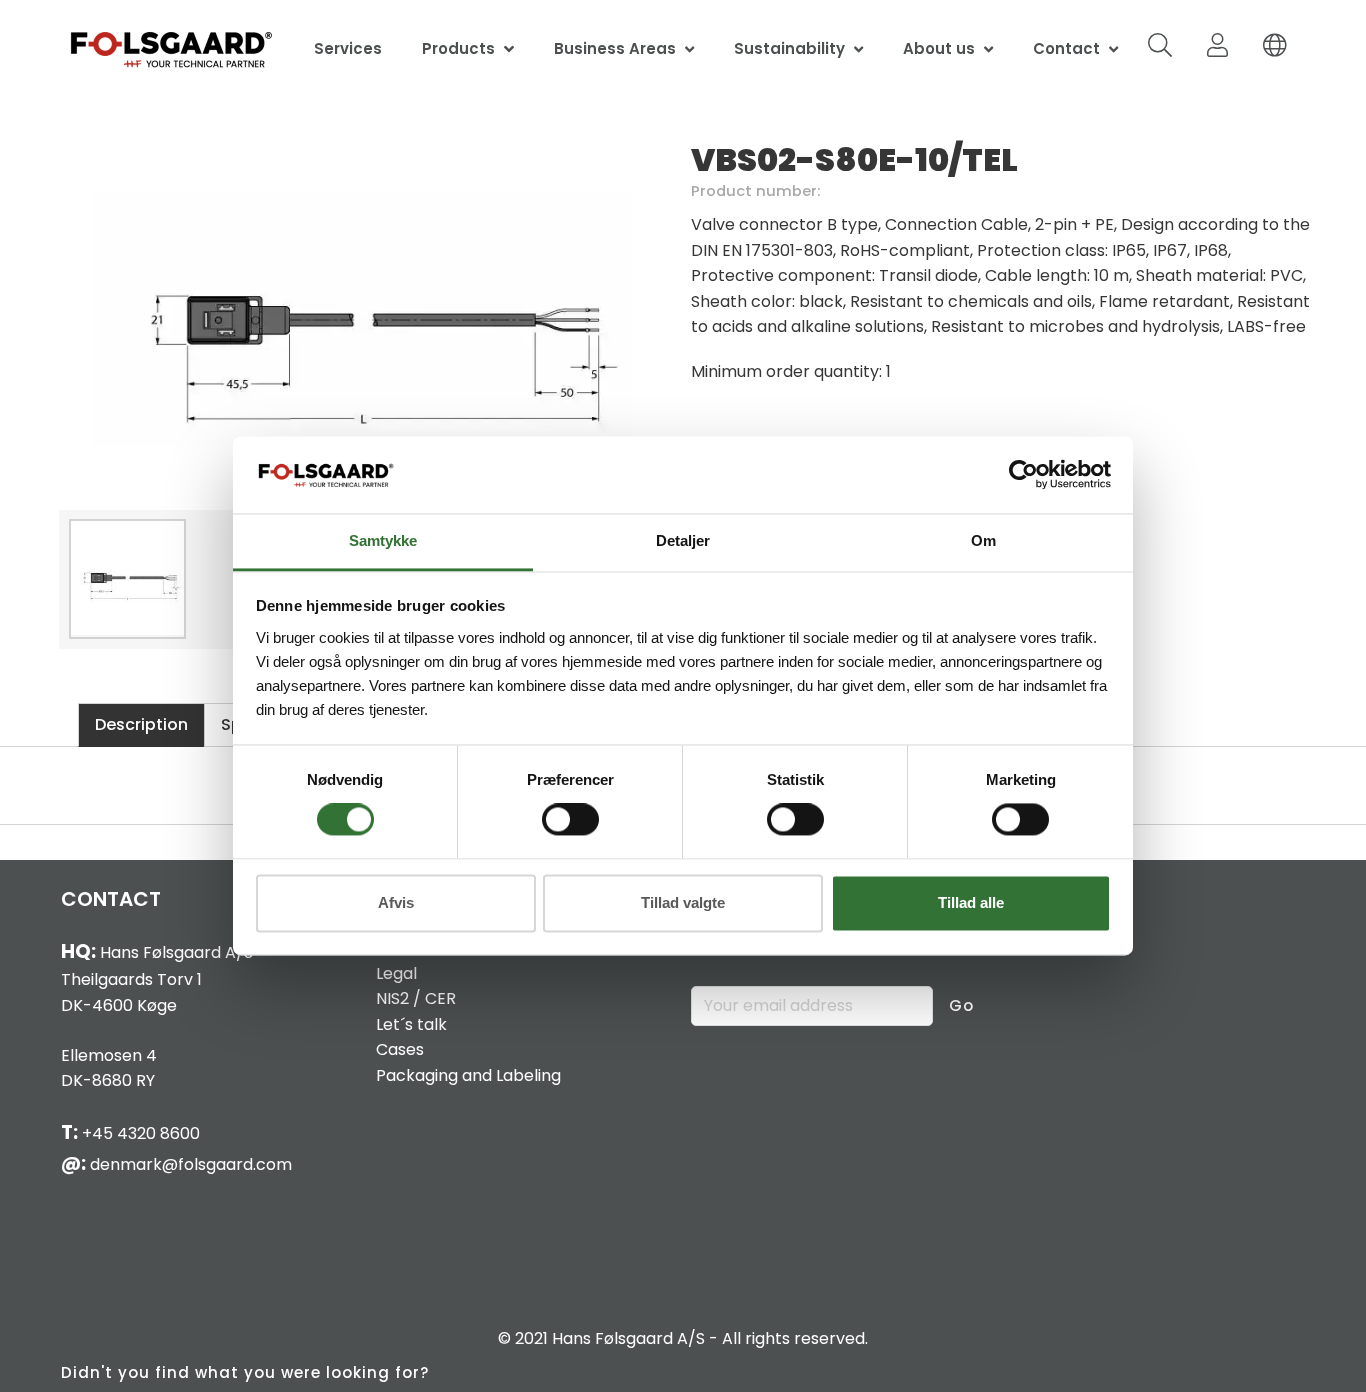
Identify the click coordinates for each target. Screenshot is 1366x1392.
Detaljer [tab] (683, 540)
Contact (1066, 48)
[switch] (570, 820)
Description (141, 724)
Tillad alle (971, 902)
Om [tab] (983, 540)
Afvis (396, 902)
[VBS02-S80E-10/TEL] (363, 320)
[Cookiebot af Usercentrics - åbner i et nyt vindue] (1023, 475)
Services (348, 48)
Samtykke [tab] (383, 540)
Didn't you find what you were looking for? (245, 1372)
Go (961, 1005)
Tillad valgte (683, 902)
